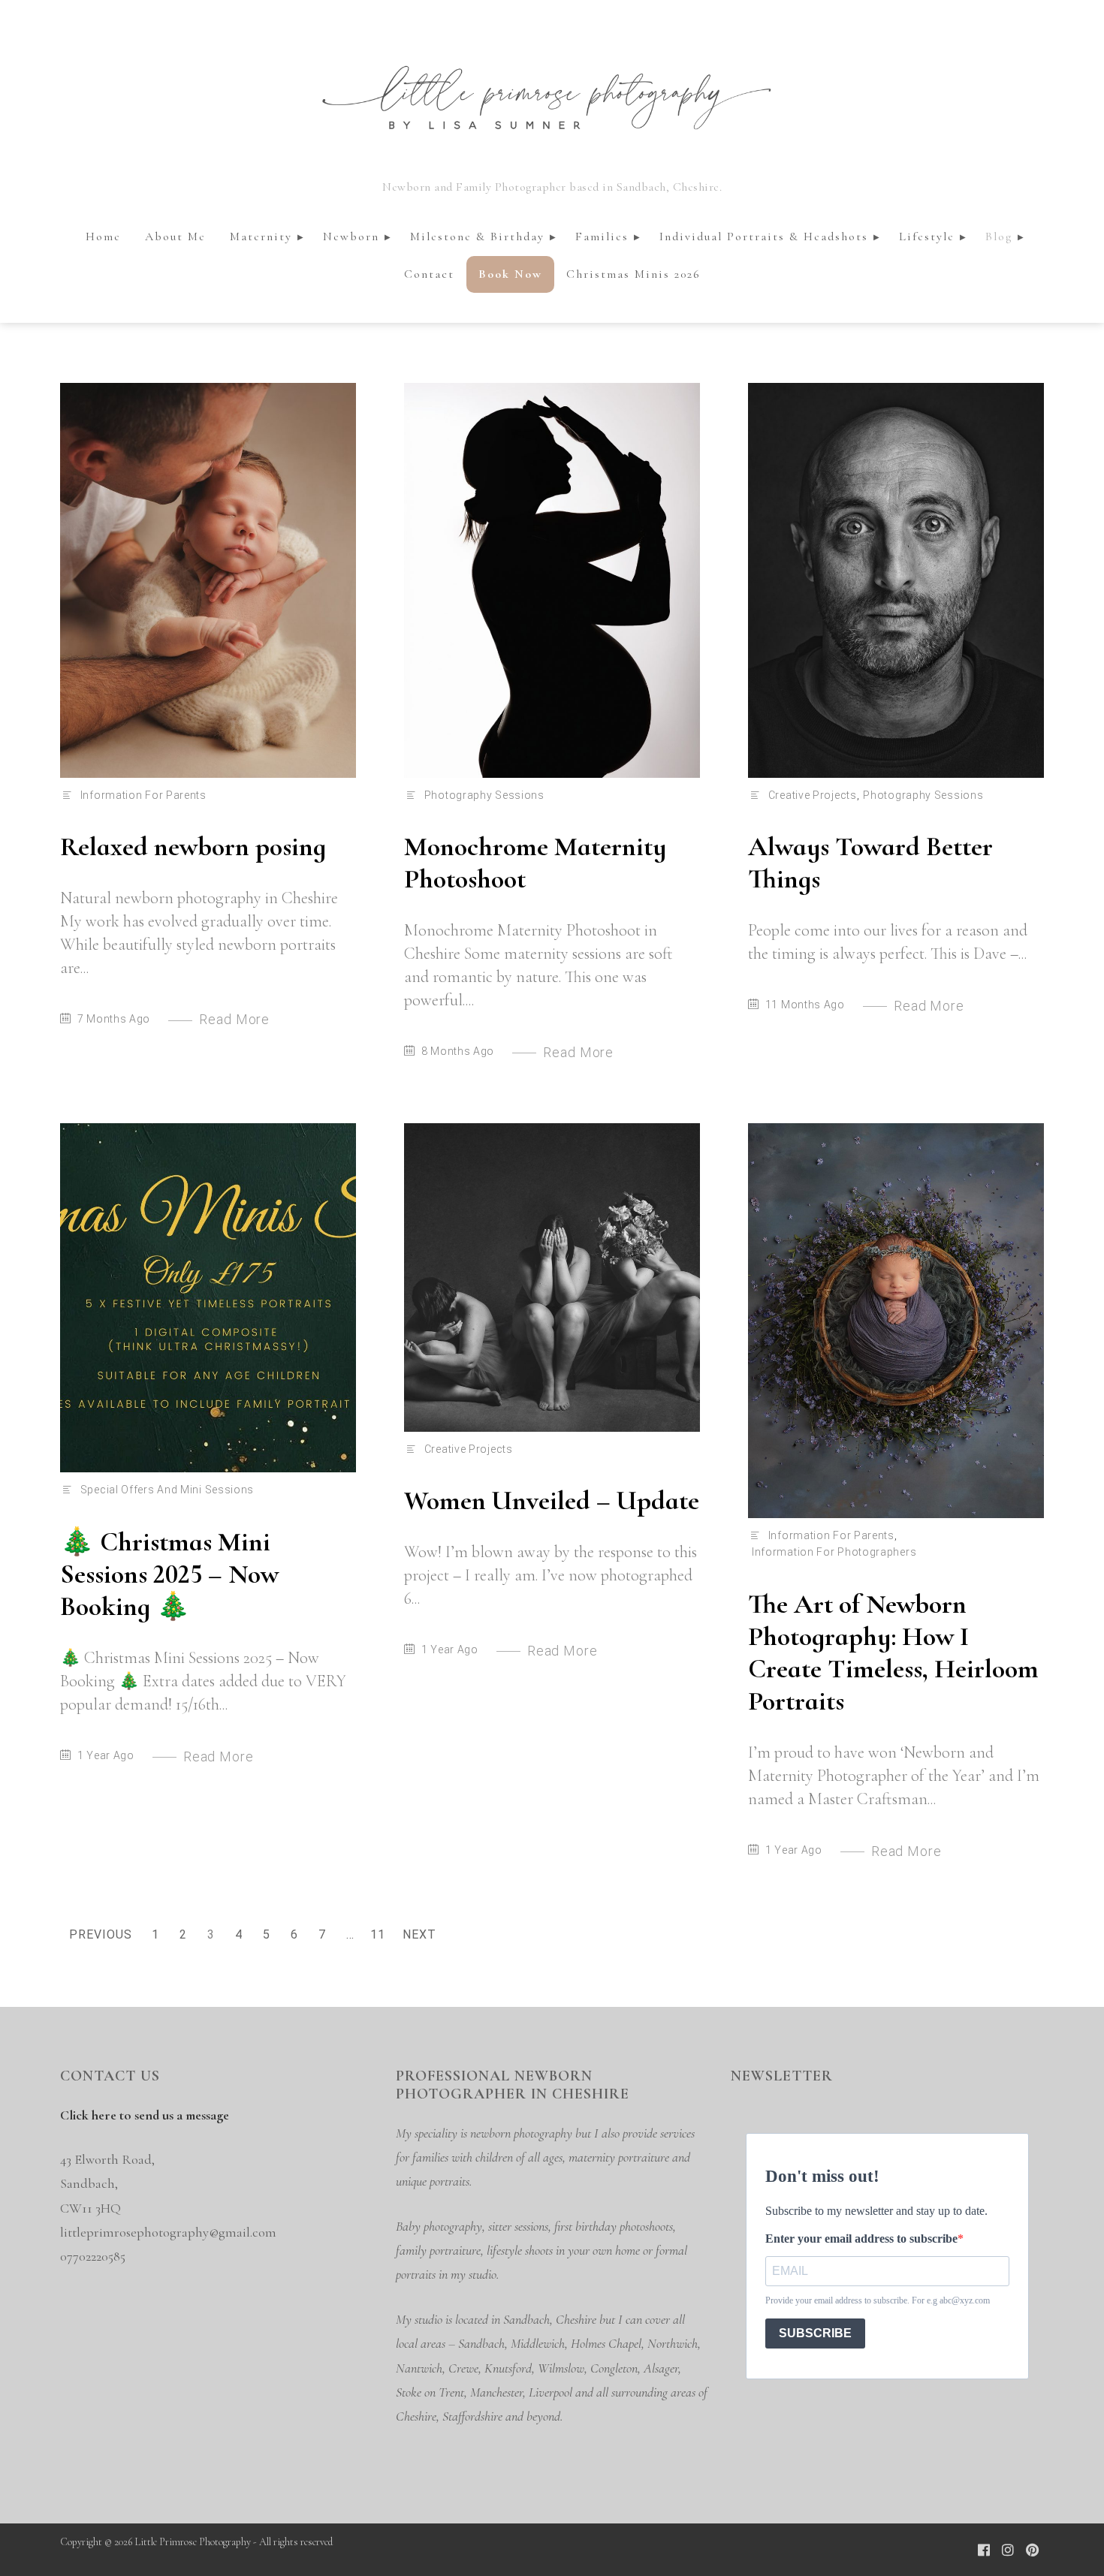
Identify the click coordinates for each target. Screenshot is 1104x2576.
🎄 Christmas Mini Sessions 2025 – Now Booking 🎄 (169, 1574)
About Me (175, 237)
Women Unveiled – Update (552, 1500)
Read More (234, 1019)
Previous (101, 1934)
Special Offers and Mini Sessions (167, 1490)
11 (380, 1937)
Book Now (510, 274)
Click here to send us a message (145, 2115)
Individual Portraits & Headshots (764, 237)
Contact (429, 274)
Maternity (261, 237)
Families (602, 237)
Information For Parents (143, 795)
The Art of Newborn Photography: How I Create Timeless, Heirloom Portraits (893, 1653)
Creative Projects (813, 795)
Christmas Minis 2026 (633, 274)
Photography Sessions (484, 795)
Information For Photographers (834, 1552)
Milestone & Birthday (477, 237)
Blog (999, 237)
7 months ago (114, 1019)
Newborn (351, 237)
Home (103, 237)
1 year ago (106, 1755)
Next (419, 1934)
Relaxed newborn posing (193, 847)
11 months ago (805, 1005)
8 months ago (458, 1051)
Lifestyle (927, 237)
